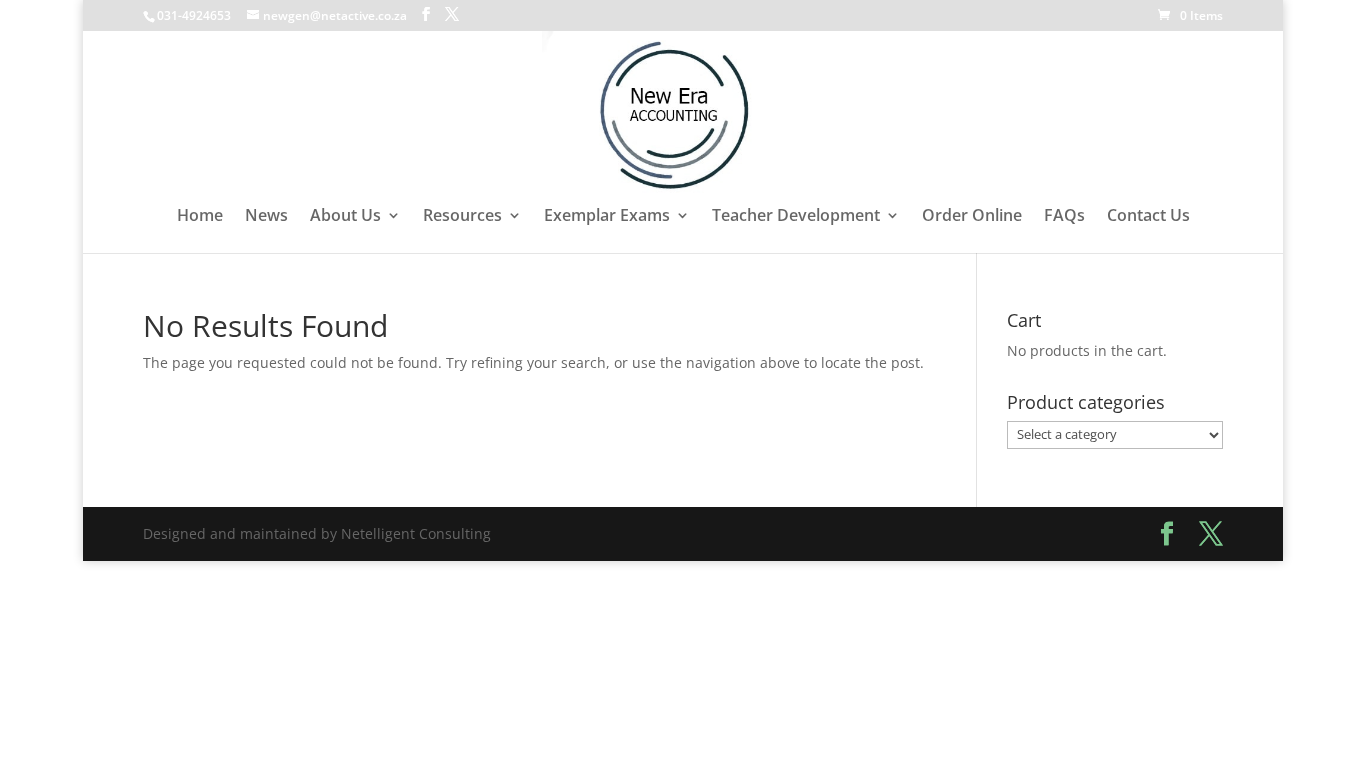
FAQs (1064, 217)
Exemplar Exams (607, 217)
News (266, 217)
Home (200, 217)
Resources (462, 217)
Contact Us (1148, 217)
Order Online (972, 217)
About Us (345, 217)
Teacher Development (796, 217)
